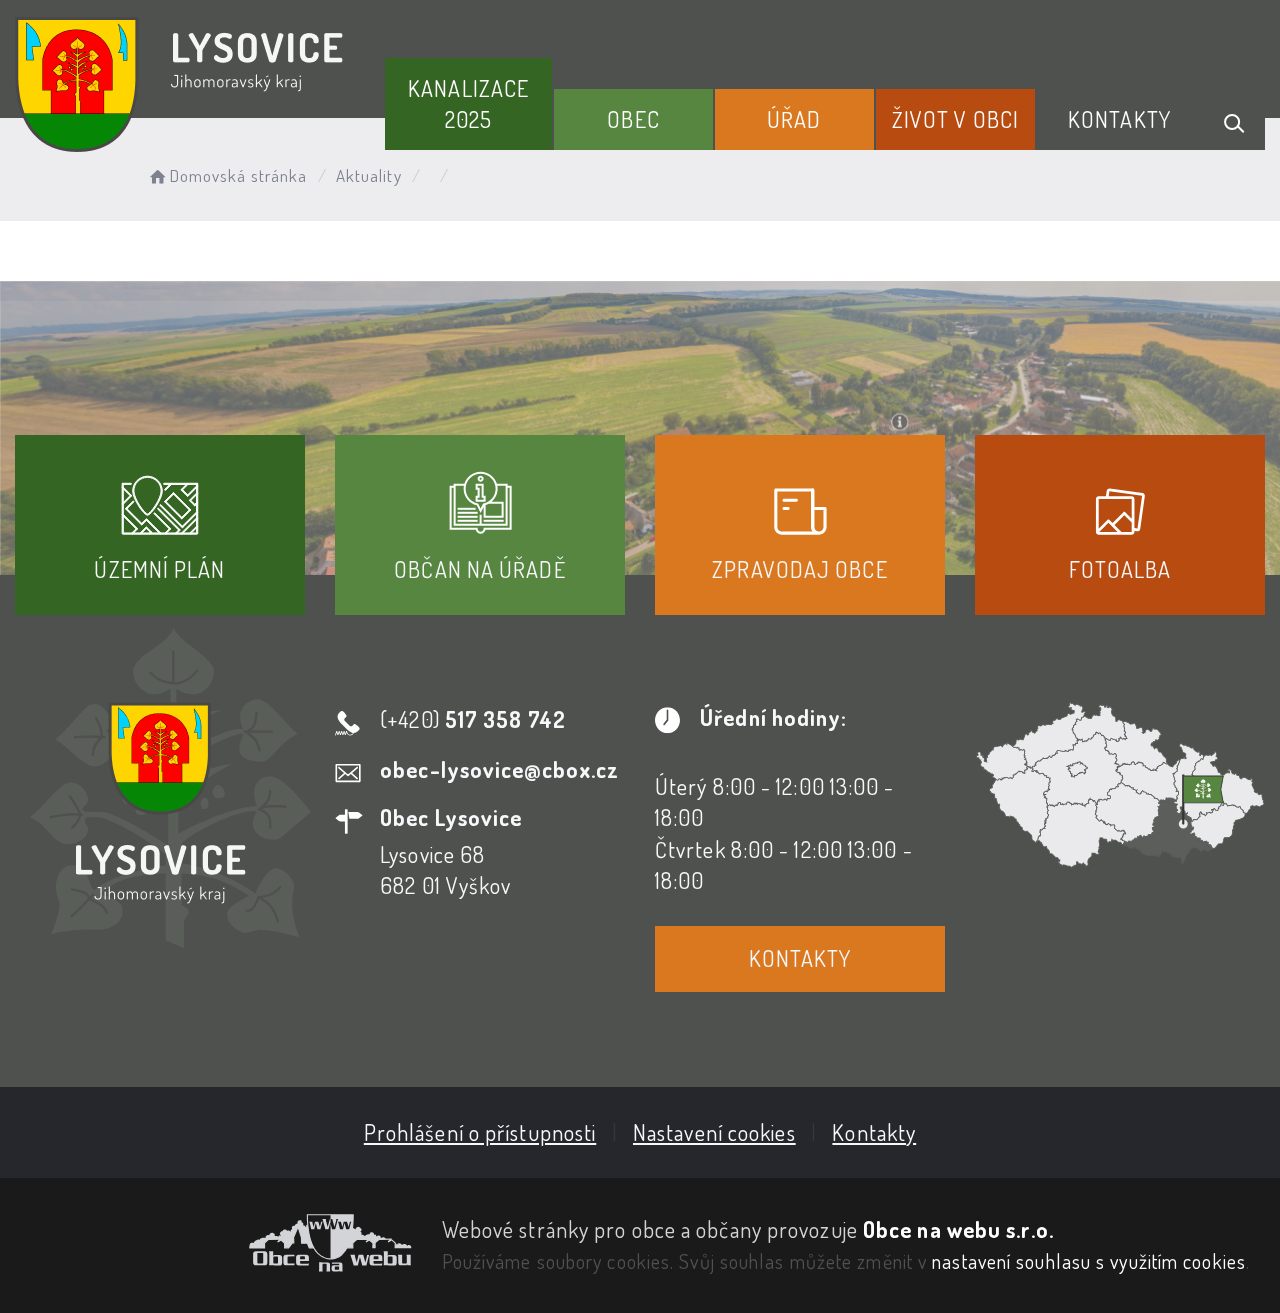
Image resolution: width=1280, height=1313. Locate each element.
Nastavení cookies (714, 1132)
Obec (633, 119)
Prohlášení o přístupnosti (480, 1132)
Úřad (794, 119)
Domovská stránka (238, 175)
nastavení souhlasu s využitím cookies (1089, 1261)
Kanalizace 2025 (468, 103)
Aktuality (369, 175)
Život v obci (955, 119)
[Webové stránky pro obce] (213, 1243)
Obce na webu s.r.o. (958, 1229)
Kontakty (1119, 119)
